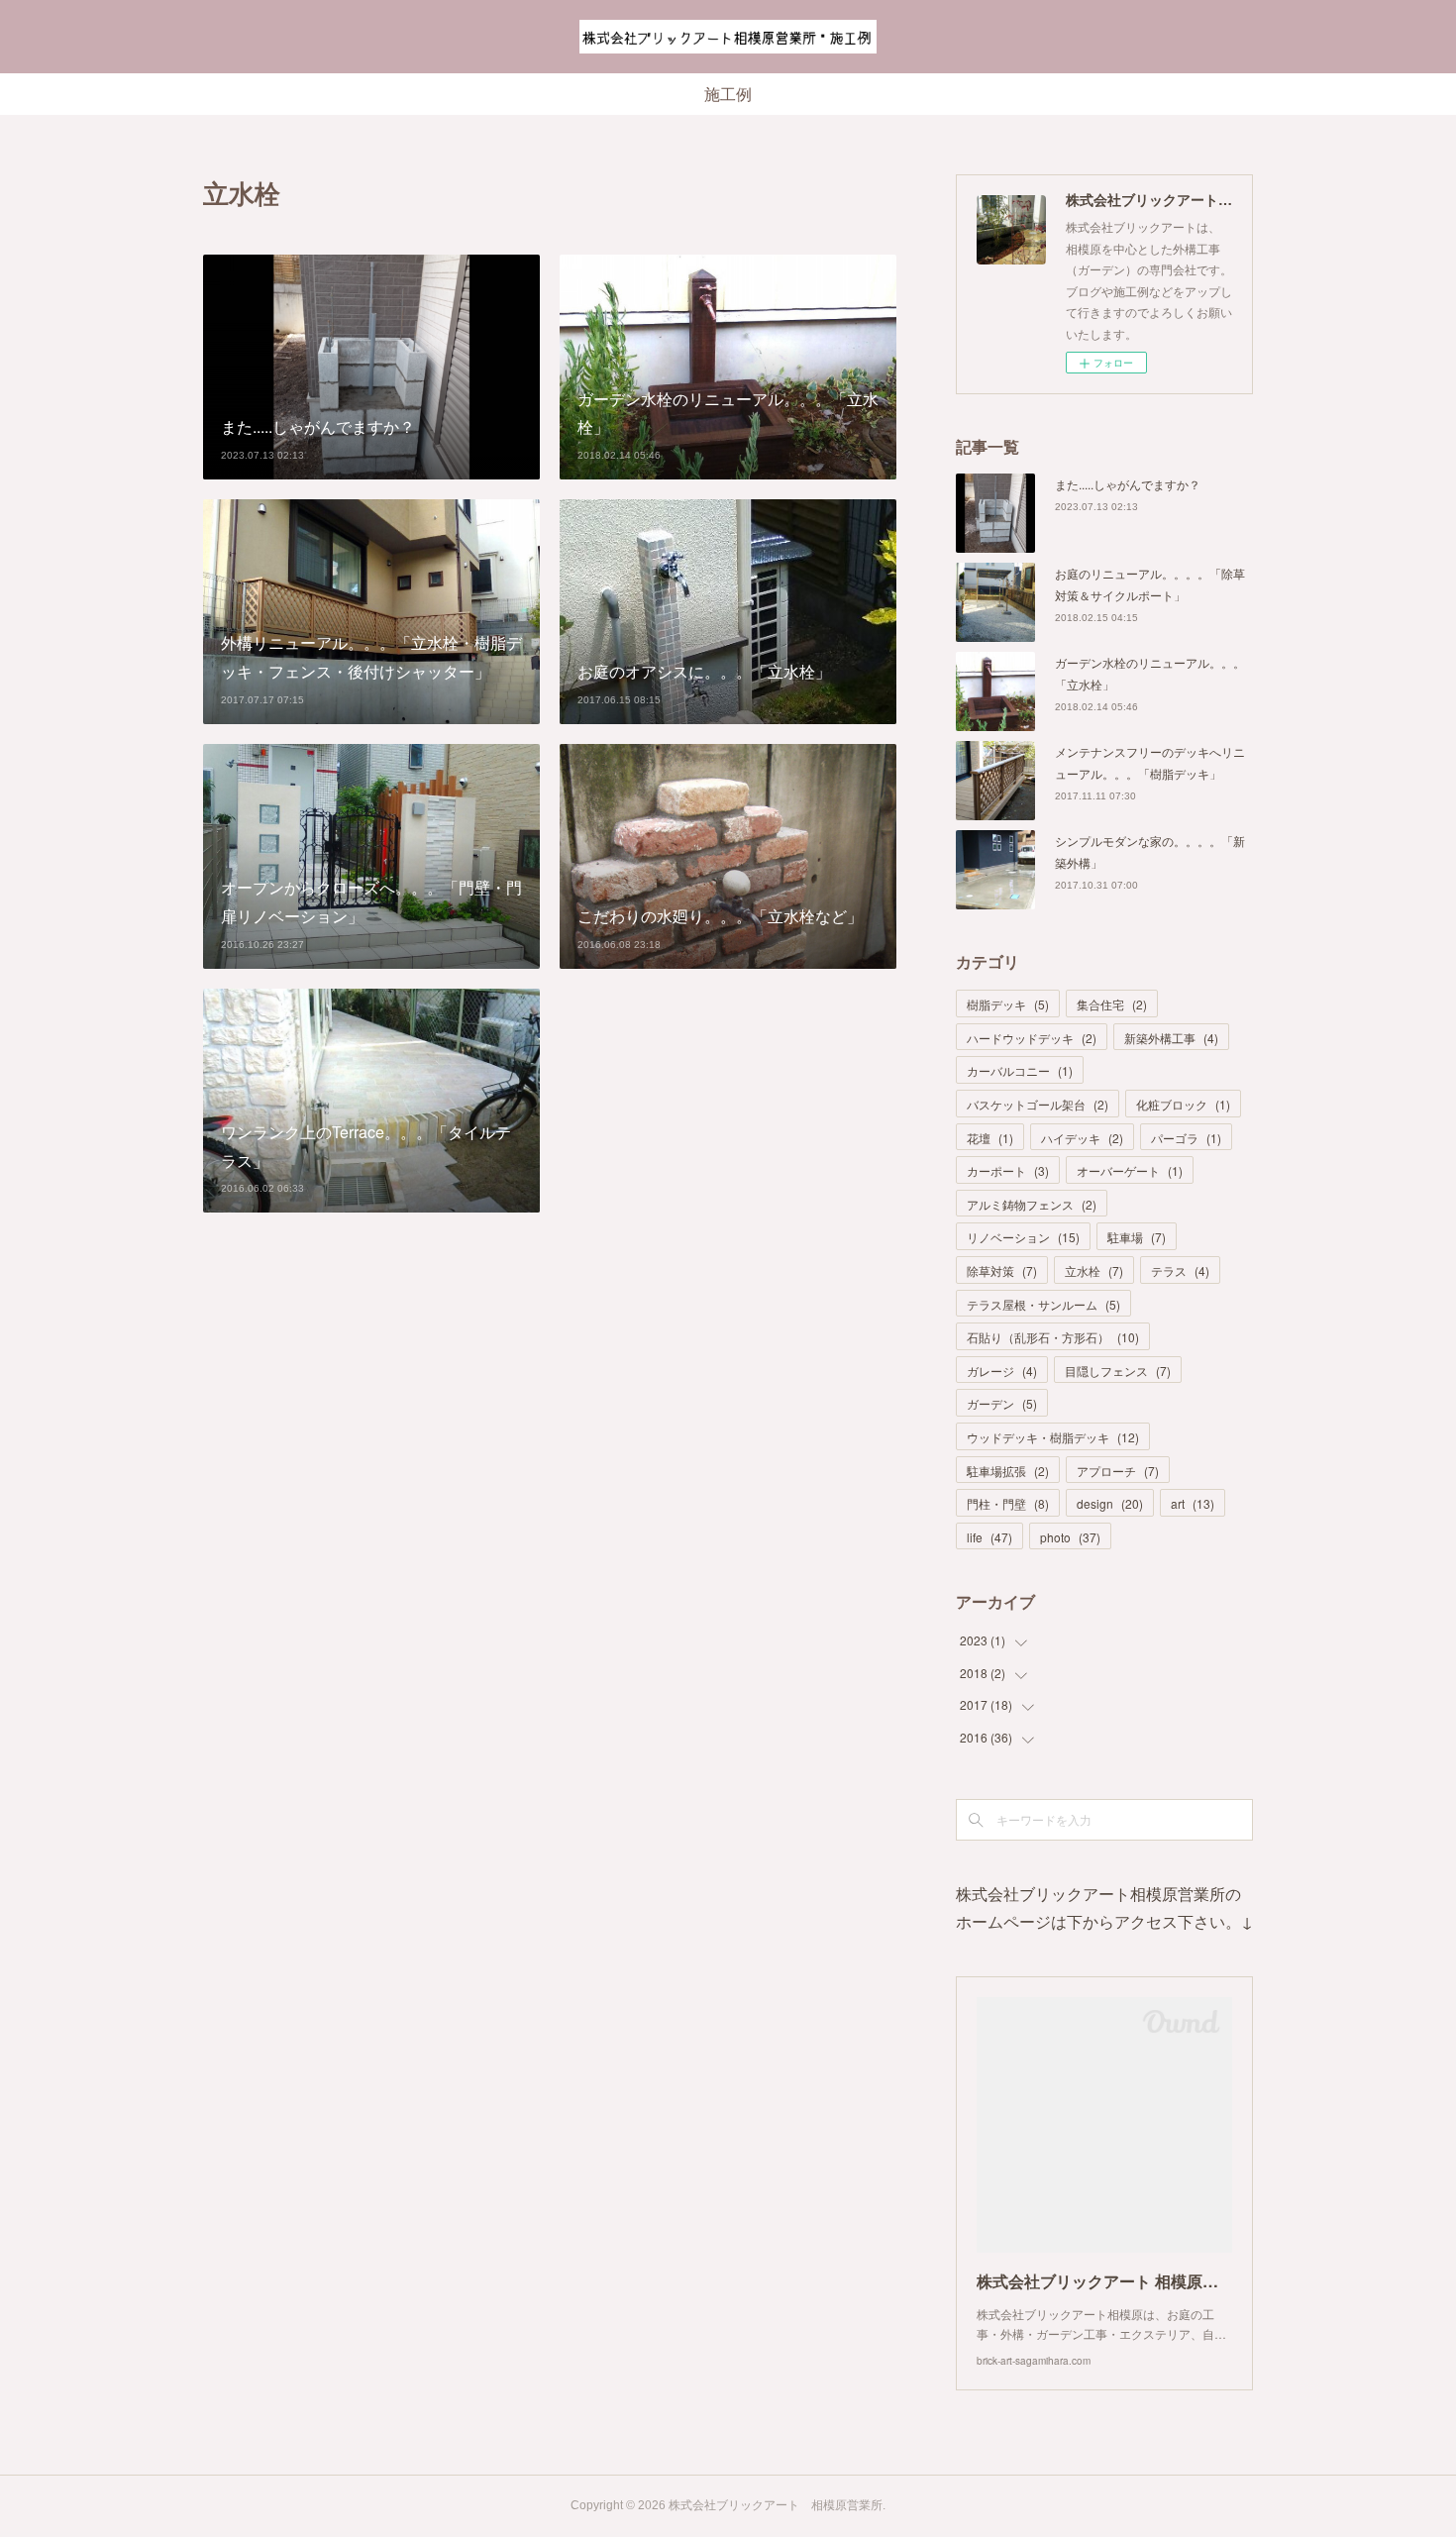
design (1110, 1503)
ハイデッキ (1082, 1138)
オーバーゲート (1130, 1170)
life (989, 1537)
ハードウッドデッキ (1032, 1038)
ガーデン (1002, 1403)
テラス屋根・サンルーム (1043, 1304)
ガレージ (1002, 1371)
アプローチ (1118, 1471)
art (1193, 1503)
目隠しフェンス (1118, 1371)
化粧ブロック (1183, 1104)
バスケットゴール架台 (1038, 1104)
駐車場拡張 (1008, 1471)
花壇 (990, 1138)
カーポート (1008, 1170)
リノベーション (1023, 1237)
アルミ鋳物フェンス (1032, 1204)
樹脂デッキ (1008, 1004)
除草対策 (1002, 1270)
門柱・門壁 (1008, 1503)
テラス (1180, 1270)
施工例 (728, 95)
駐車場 (1137, 1237)
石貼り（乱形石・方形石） (1053, 1337)
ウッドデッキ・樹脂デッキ (1053, 1437)
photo (1070, 1537)
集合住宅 (1112, 1004)
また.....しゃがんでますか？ (1128, 484)
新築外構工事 (1171, 1038)
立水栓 (1094, 1270)
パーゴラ (1186, 1138)
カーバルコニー (1020, 1070)
